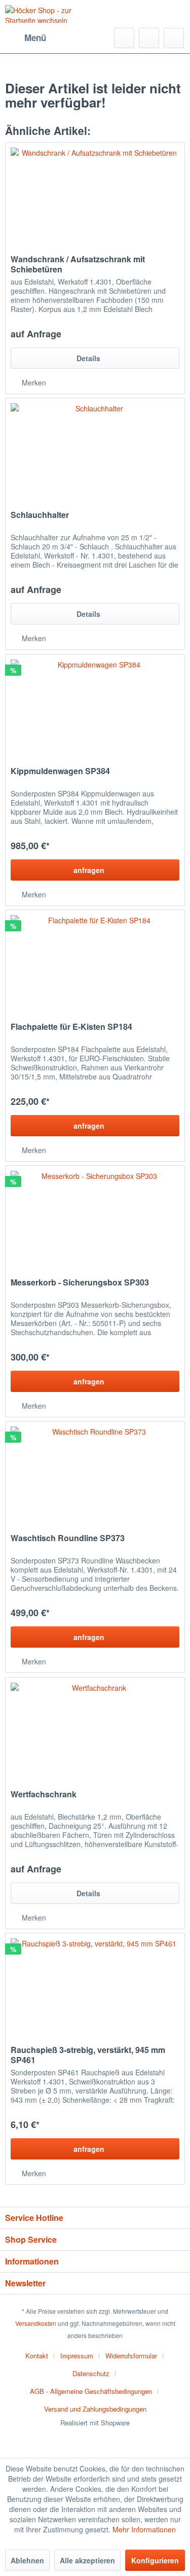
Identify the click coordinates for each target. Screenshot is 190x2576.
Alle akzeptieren (87, 2560)
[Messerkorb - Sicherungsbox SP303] (95, 1216)
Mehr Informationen (144, 2529)
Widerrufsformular (131, 2356)
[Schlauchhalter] (95, 449)
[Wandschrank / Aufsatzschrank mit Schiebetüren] (95, 193)
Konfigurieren (155, 2560)
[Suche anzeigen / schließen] (124, 38)
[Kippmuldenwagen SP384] (95, 705)
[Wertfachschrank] (95, 1728)
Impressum (77, 2356)
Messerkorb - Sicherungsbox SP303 (80, 1283)
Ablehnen (27, 2560)
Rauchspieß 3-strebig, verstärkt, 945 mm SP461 (88, 2055)
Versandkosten (36, 2323)
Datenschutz (91, 2373)
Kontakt (37, 2356)
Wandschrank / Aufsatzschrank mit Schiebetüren (78, 264)
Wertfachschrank (44, 1795)
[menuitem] (26, 38)
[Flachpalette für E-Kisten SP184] (95, 961)
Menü (35, 38)
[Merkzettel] (149, 38)
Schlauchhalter (40, 515)
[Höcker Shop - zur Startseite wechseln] (50, 14)
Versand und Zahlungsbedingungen (95, 2409)
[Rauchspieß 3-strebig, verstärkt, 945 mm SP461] (95, 1984)
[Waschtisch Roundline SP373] (95, 1472)
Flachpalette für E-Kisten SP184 (71, 1027)
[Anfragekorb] (174, 38)
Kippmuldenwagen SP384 (60, 771)
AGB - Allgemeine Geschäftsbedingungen (91, 2391)
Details (88, 358)
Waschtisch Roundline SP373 (68, 1538)
